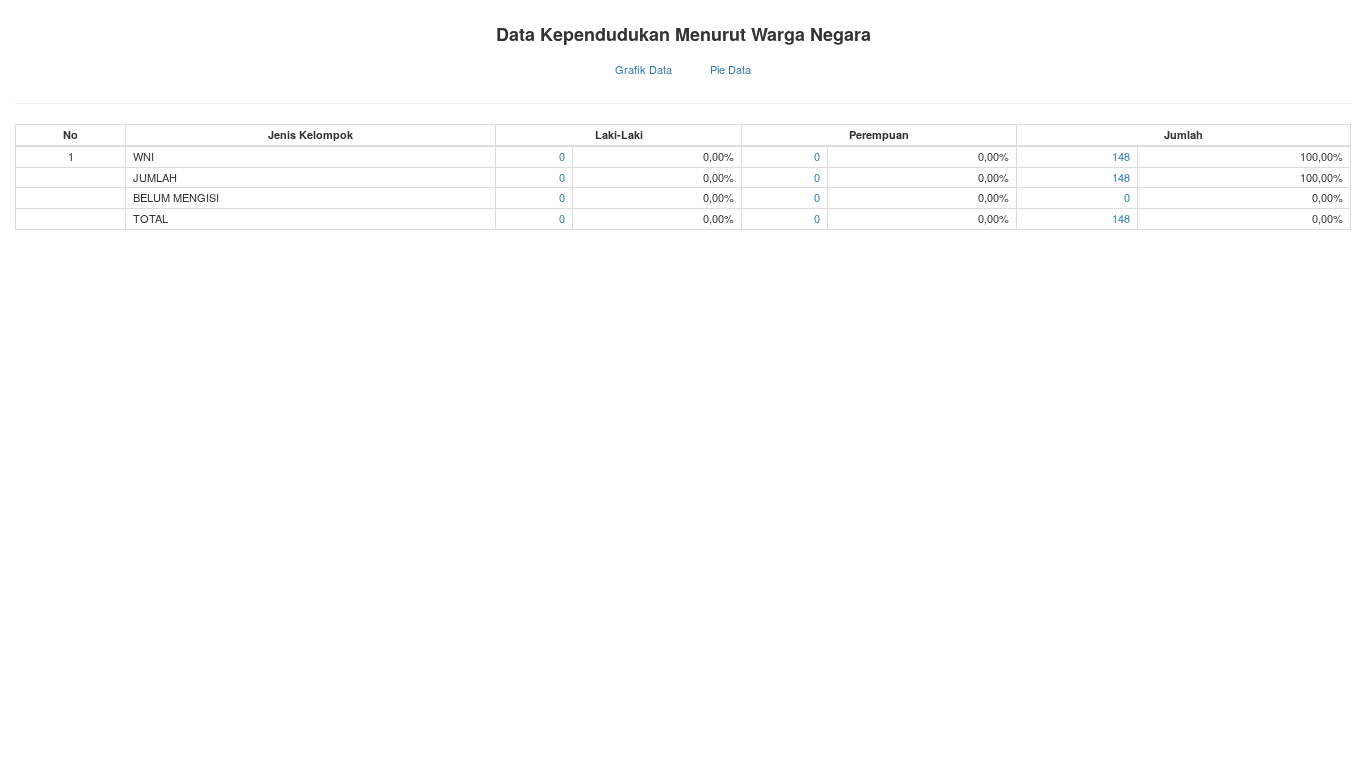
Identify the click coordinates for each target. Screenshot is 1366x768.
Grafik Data (643, 69)
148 (1121, 156)
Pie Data (730, 69)
